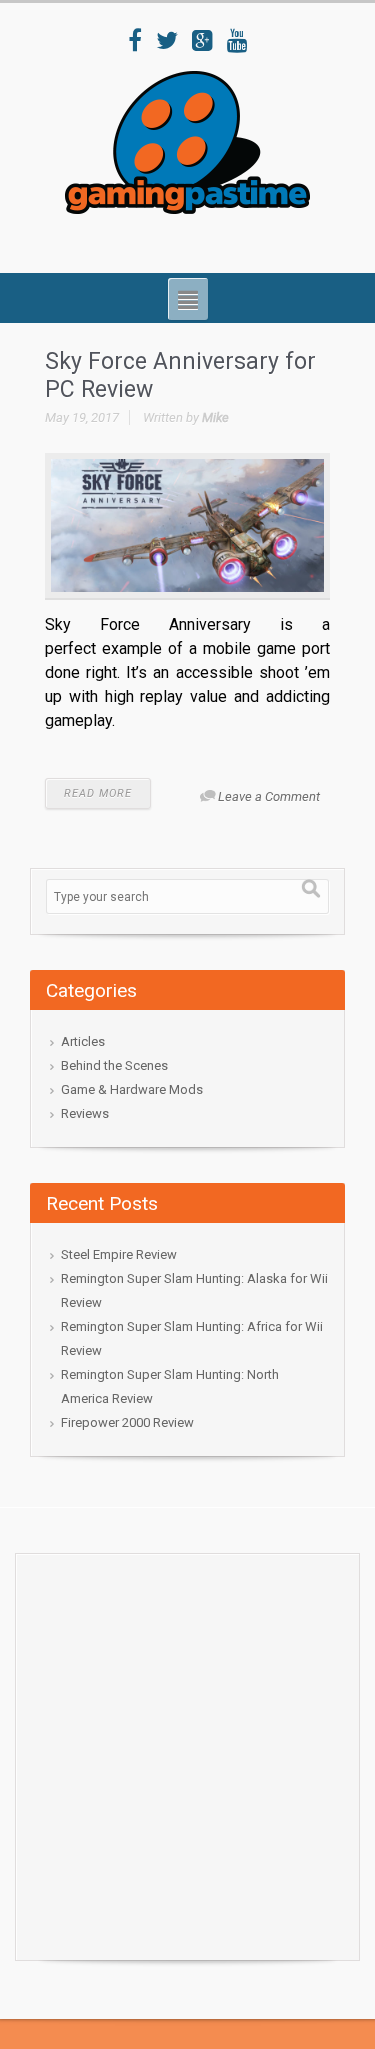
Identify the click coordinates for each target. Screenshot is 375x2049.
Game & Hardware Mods (132, 1089)
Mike (215, 417)
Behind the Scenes (114, 1065)
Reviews (85, 1113)
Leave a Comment (269, 796)
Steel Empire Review (119, 1254)
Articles (83, 1041)
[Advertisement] (187, 1751)
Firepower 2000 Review (127, 1422)
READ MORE (98, 793)
